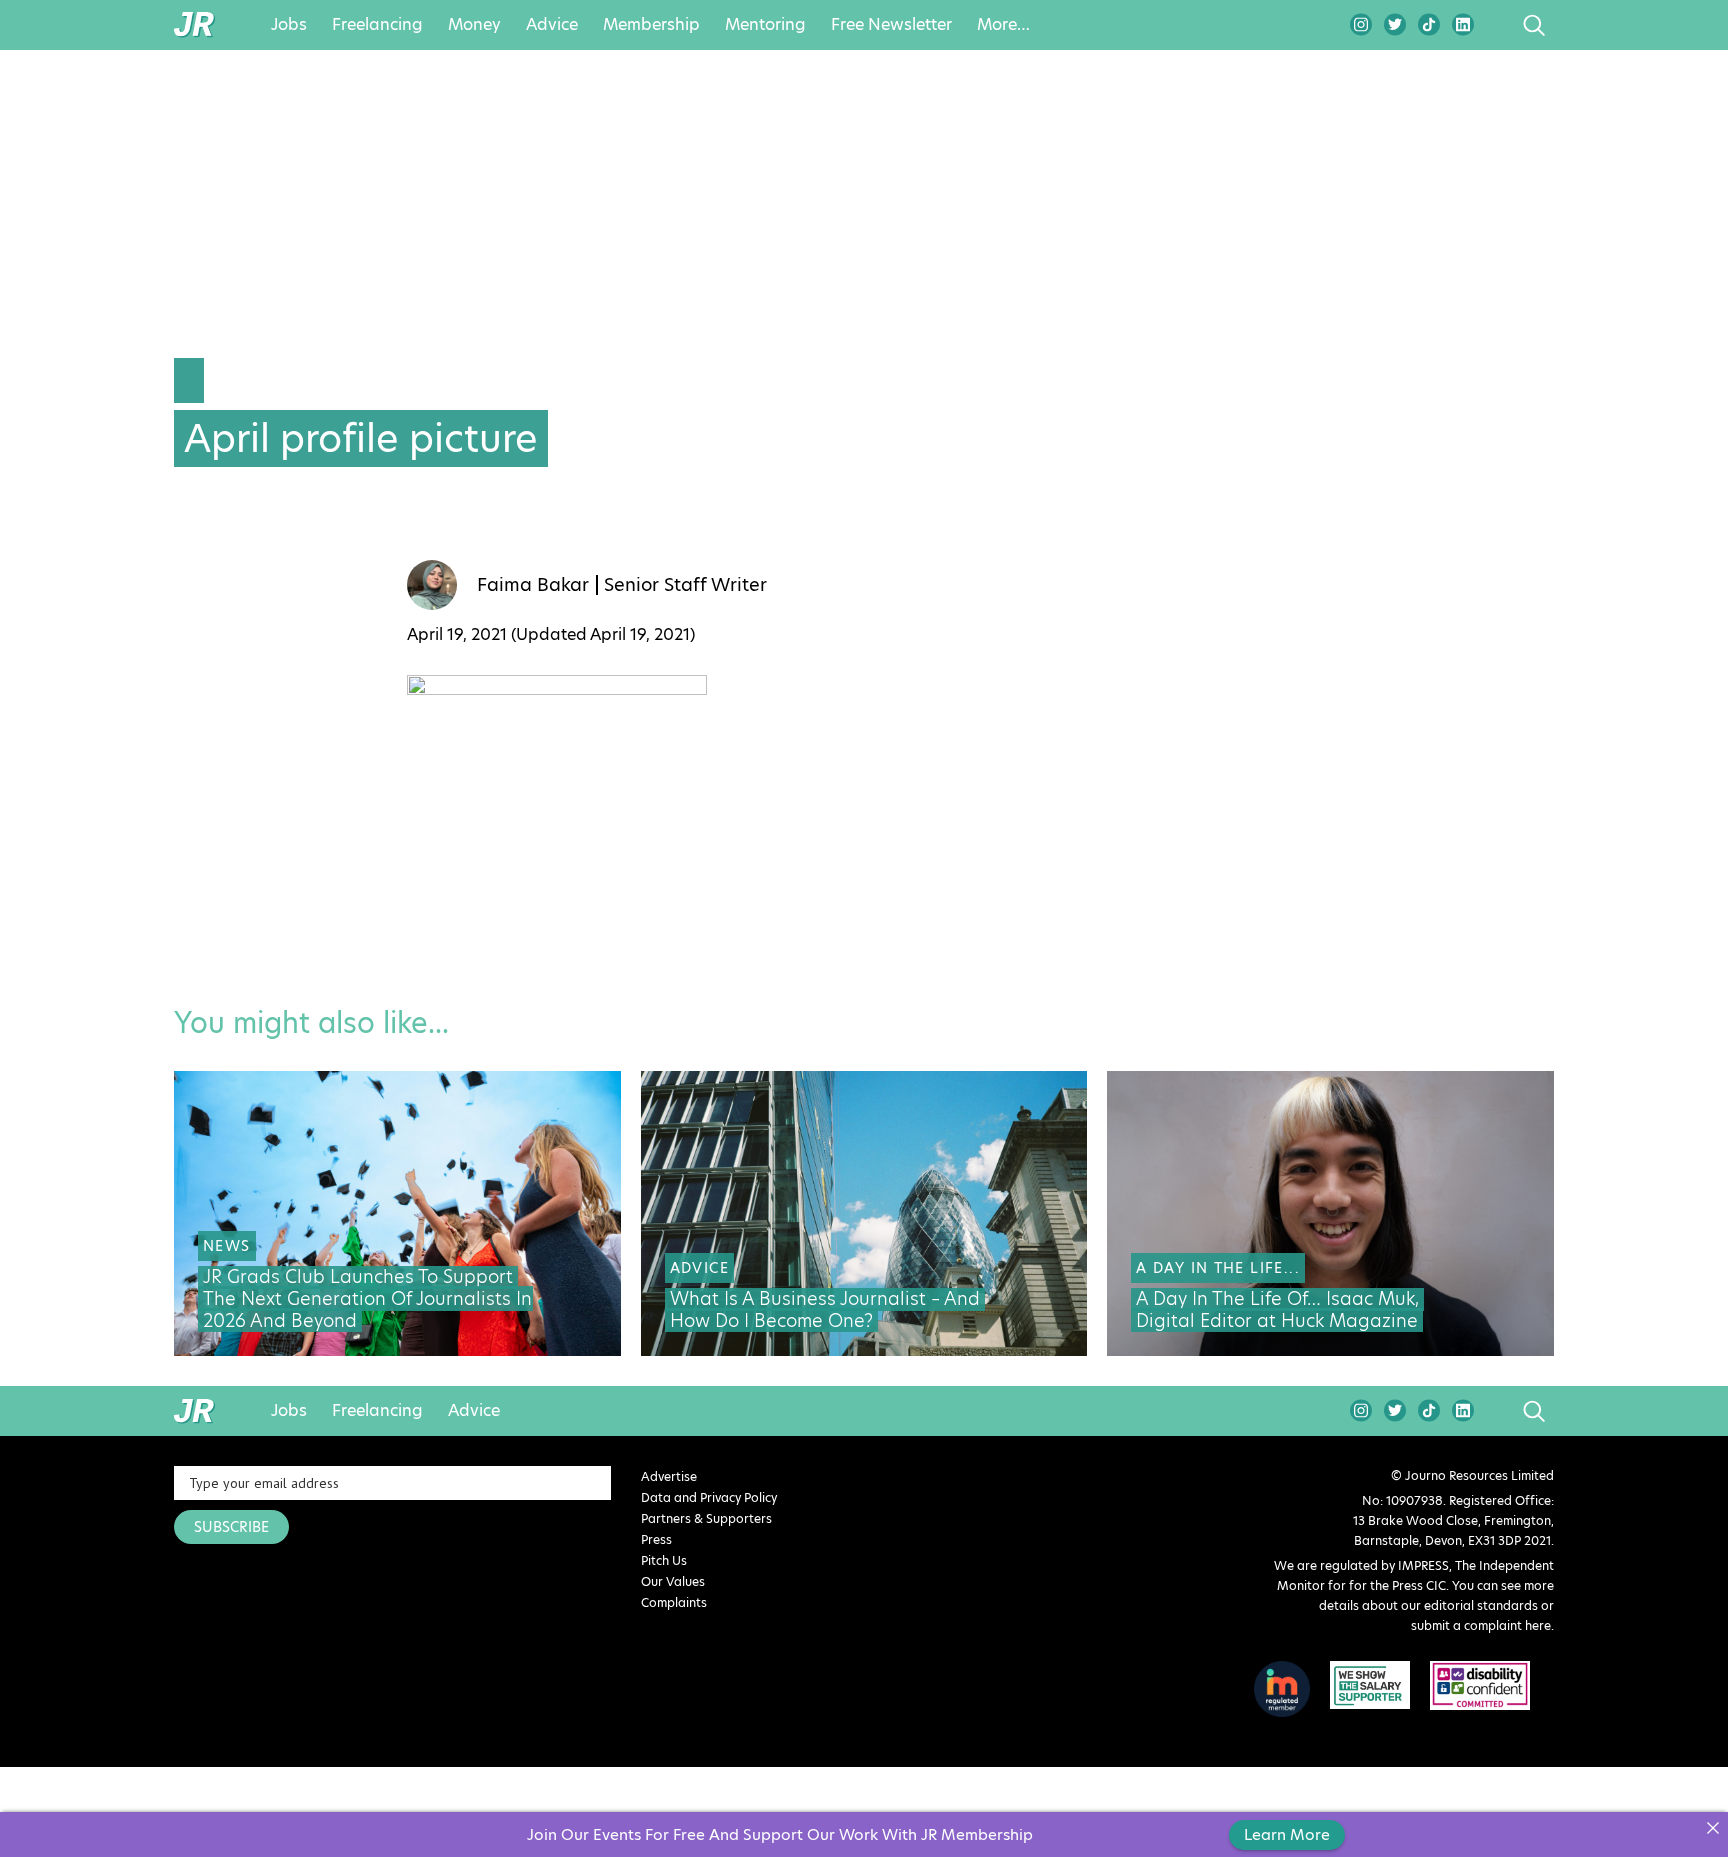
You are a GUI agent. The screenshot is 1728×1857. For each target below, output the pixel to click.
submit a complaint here (1481, 1625)
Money (474, 25)
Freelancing (377, 25)
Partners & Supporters (706, 1518)
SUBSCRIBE (231, 1527)
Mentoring (765, 25)
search (1496, 25)
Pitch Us (664, 1560)
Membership (651, 25)
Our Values (673, 1581)
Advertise (669, 1476)
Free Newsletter (891, 25)
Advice (552, 25)
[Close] (1712, 1827)
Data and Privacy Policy (709, 1497)
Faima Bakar (533, 585)
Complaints (674, 1602)
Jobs (289, 25)
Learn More (1287, 1834)
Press (656, 1539)
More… (1003, 25)
